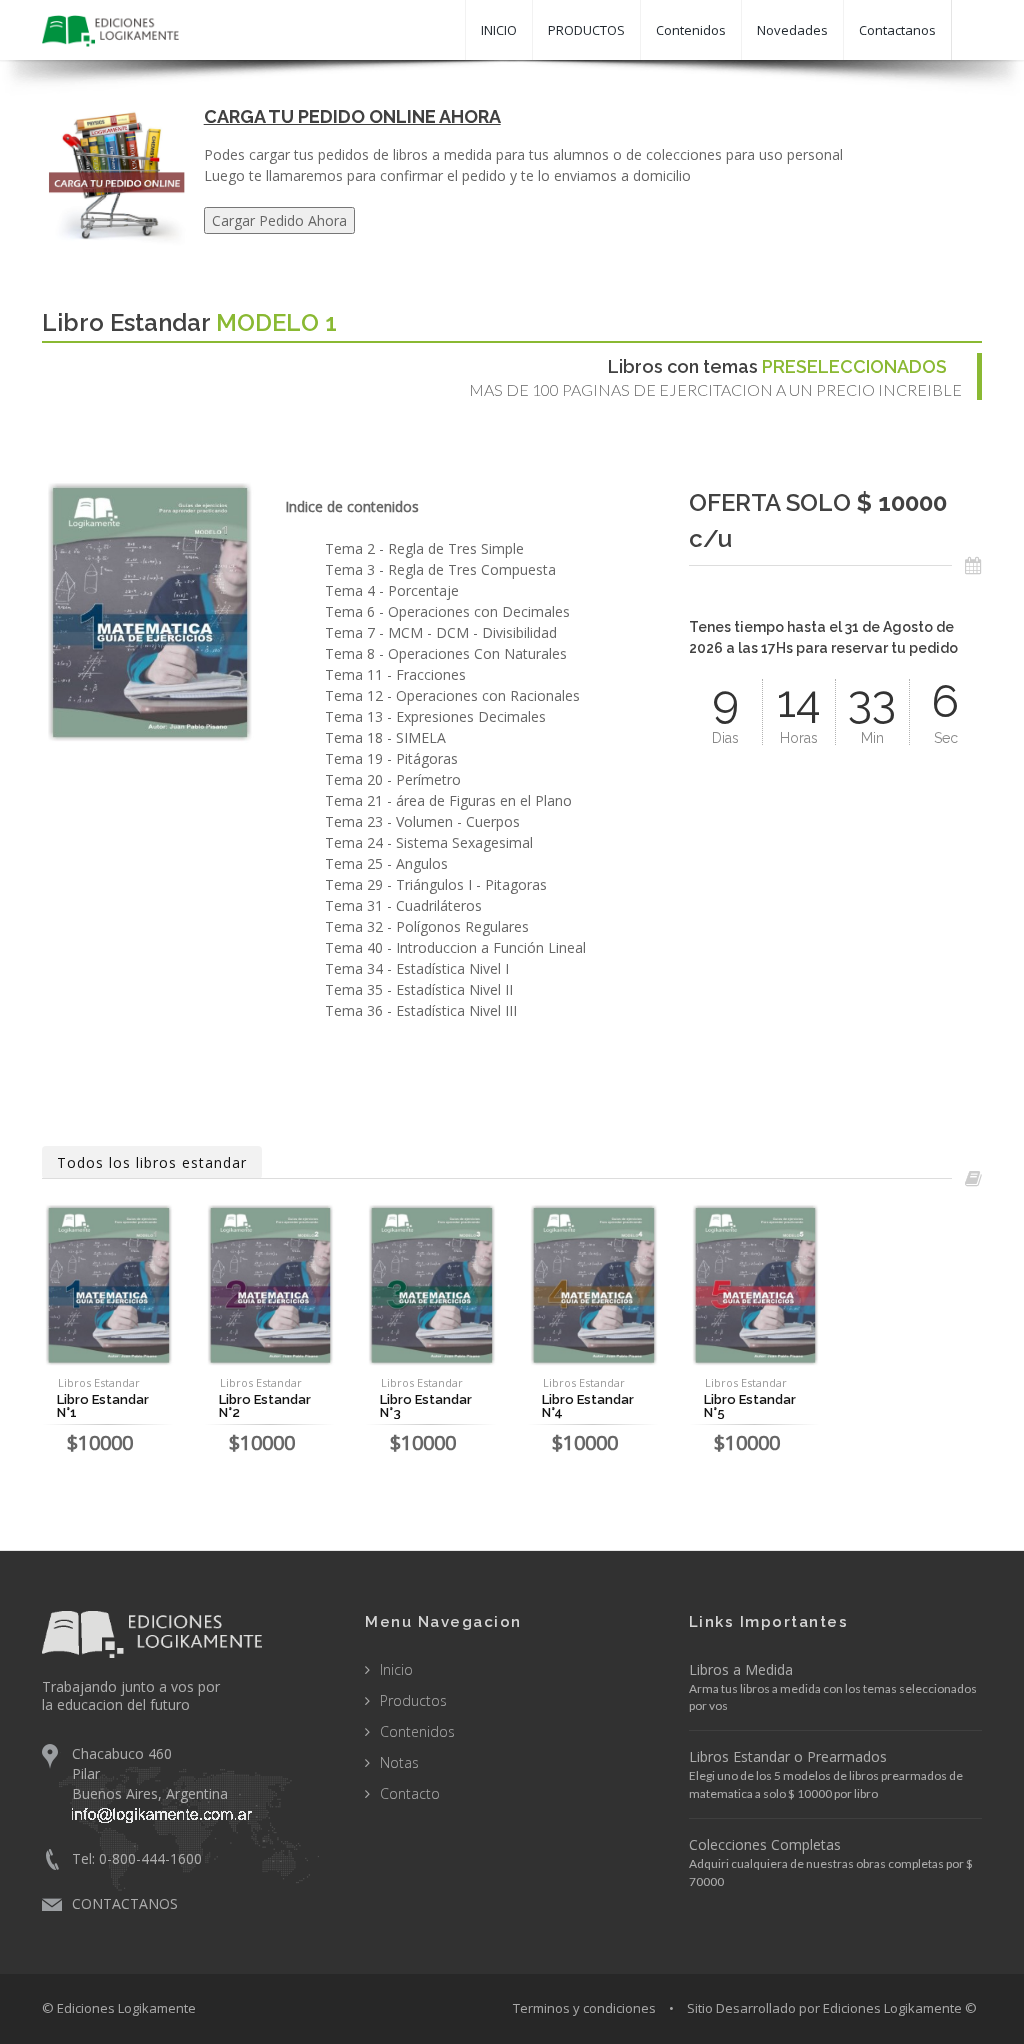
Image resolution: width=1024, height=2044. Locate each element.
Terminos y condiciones (584, 2008)
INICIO (499, 30)
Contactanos (897, 30)
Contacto (410, 1793)
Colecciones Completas (765, 1844)
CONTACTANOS (125, 1903)
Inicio (396, 1669)
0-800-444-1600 (150, 1858)
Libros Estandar (99, 1382)
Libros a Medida (741, 1669)
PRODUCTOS (586, 30)
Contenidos (691, 30)
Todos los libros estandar (152, 1162)
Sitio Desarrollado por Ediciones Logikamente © (832, 2008)
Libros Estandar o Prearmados (788, 1756)
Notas (399, 1762)
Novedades (792, 30)
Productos (413, 1700)
